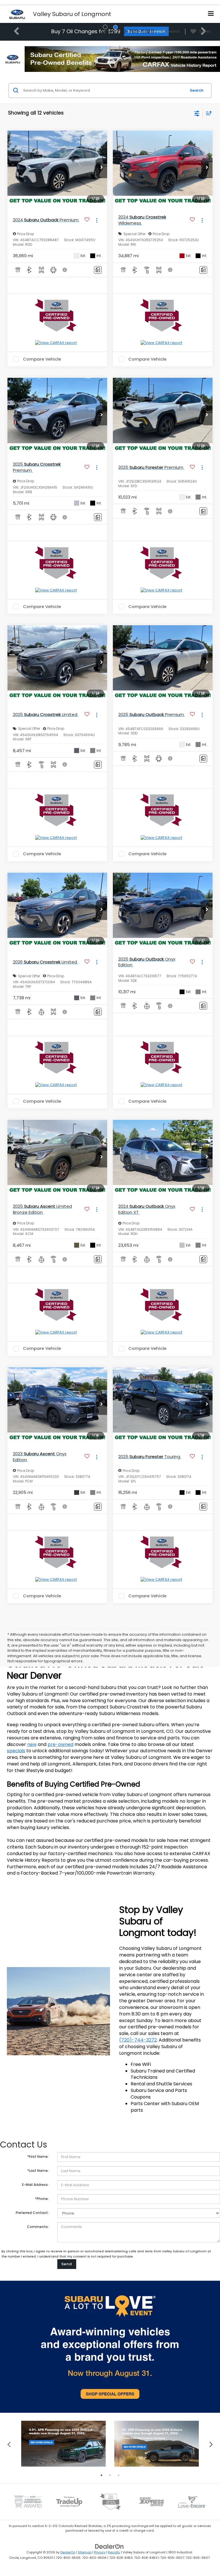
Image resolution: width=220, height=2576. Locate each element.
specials (16, 1751)
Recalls (114, 2552)
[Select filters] (197, 113)
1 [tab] (101, 2475)
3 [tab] (119, 2475)
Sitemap (85, 2552)
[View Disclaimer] (65, 270)
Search (197, 90)
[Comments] (98, 270)
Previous (9, 2444)
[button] (101, 168)
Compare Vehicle (42, 359)
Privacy (100, 2552)
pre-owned (60, 1744)
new (32, 1744)
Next (211, 2444)
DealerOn (68, 2552)
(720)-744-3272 (138, 2040)
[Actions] (97, 220)
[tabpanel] (63, 2444)
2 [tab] (110, 2475)
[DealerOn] (109, 2546)
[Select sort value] (207, 113)
